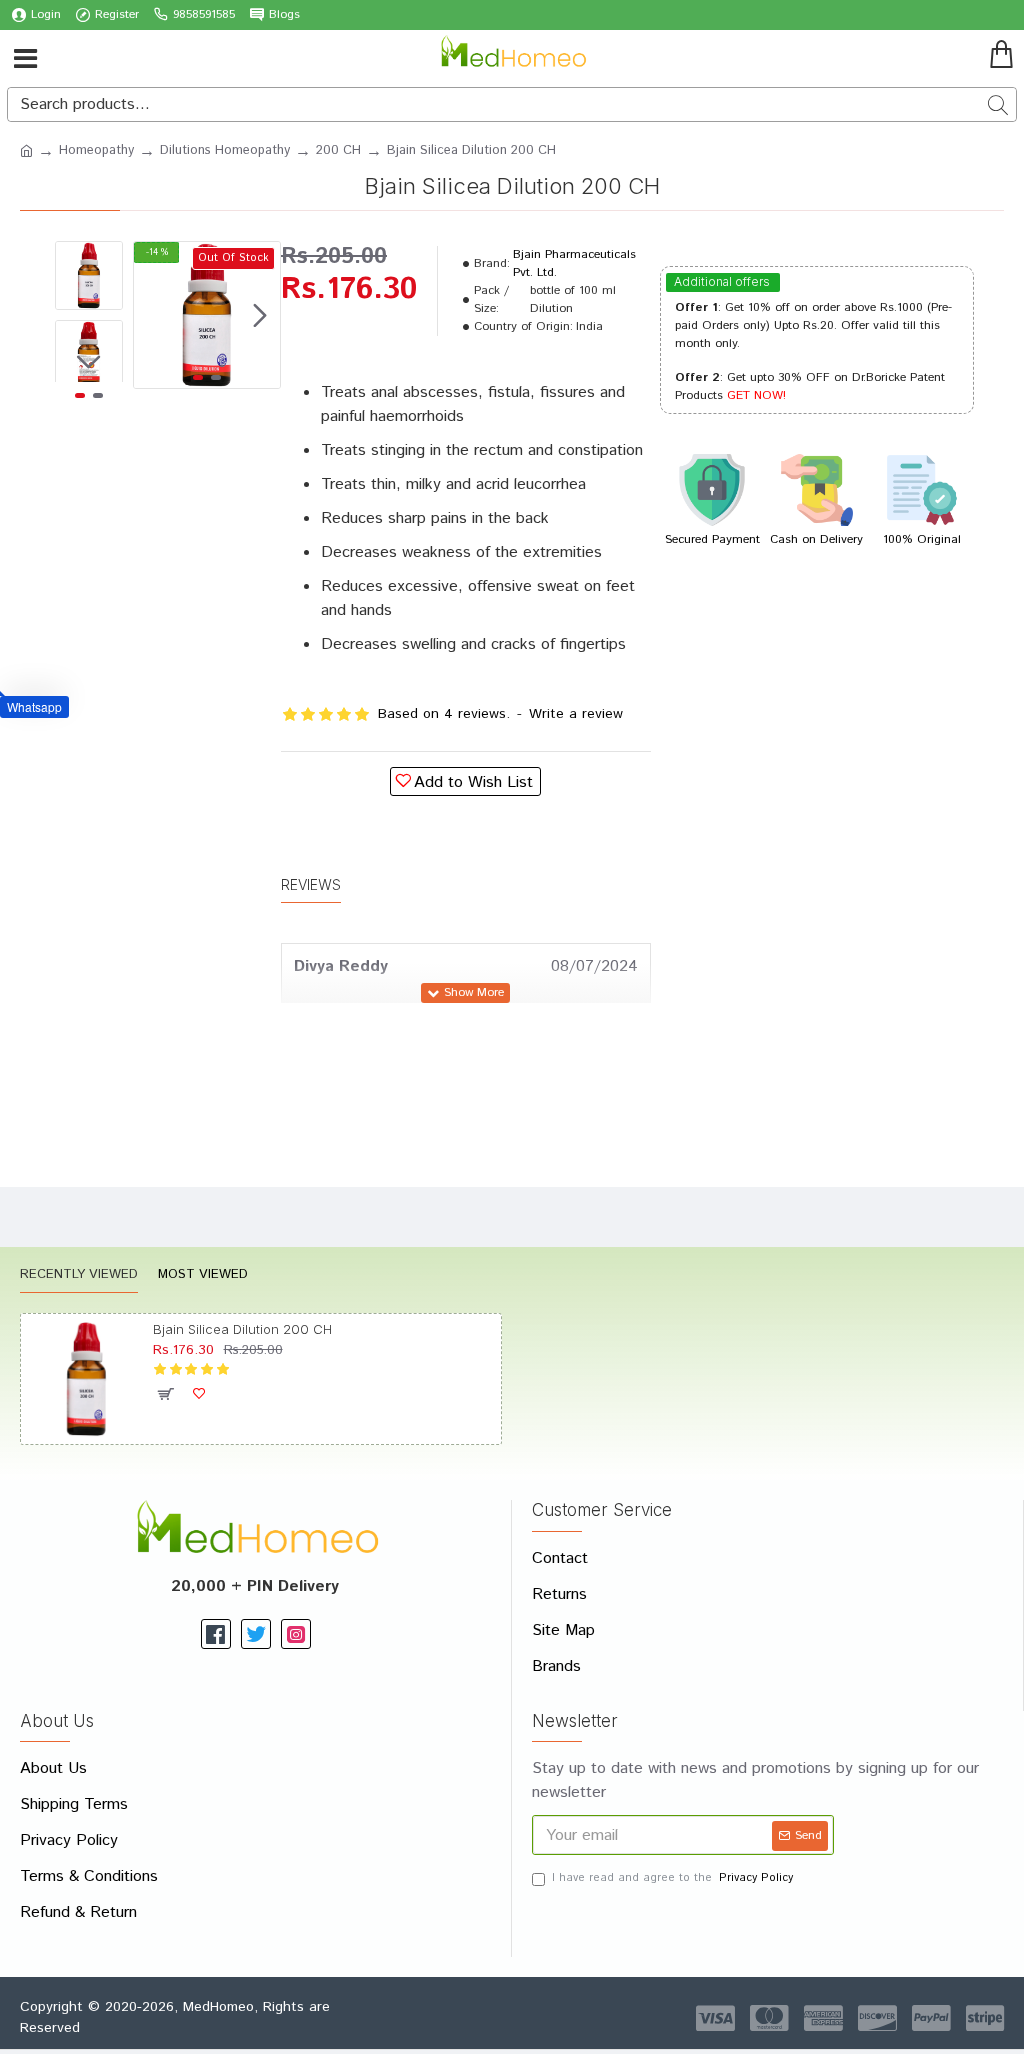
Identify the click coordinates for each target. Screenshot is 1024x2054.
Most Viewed (203, 1275)
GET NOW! (756, 395)
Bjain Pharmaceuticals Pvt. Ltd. (574, 263)
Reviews (311, 884)
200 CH (338, 150)
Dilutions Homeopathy (225, 150)
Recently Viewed (79, 1275)
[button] (154, 315)
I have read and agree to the (672, 1878)
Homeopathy (96, 150)
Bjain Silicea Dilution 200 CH (242, 1329)
